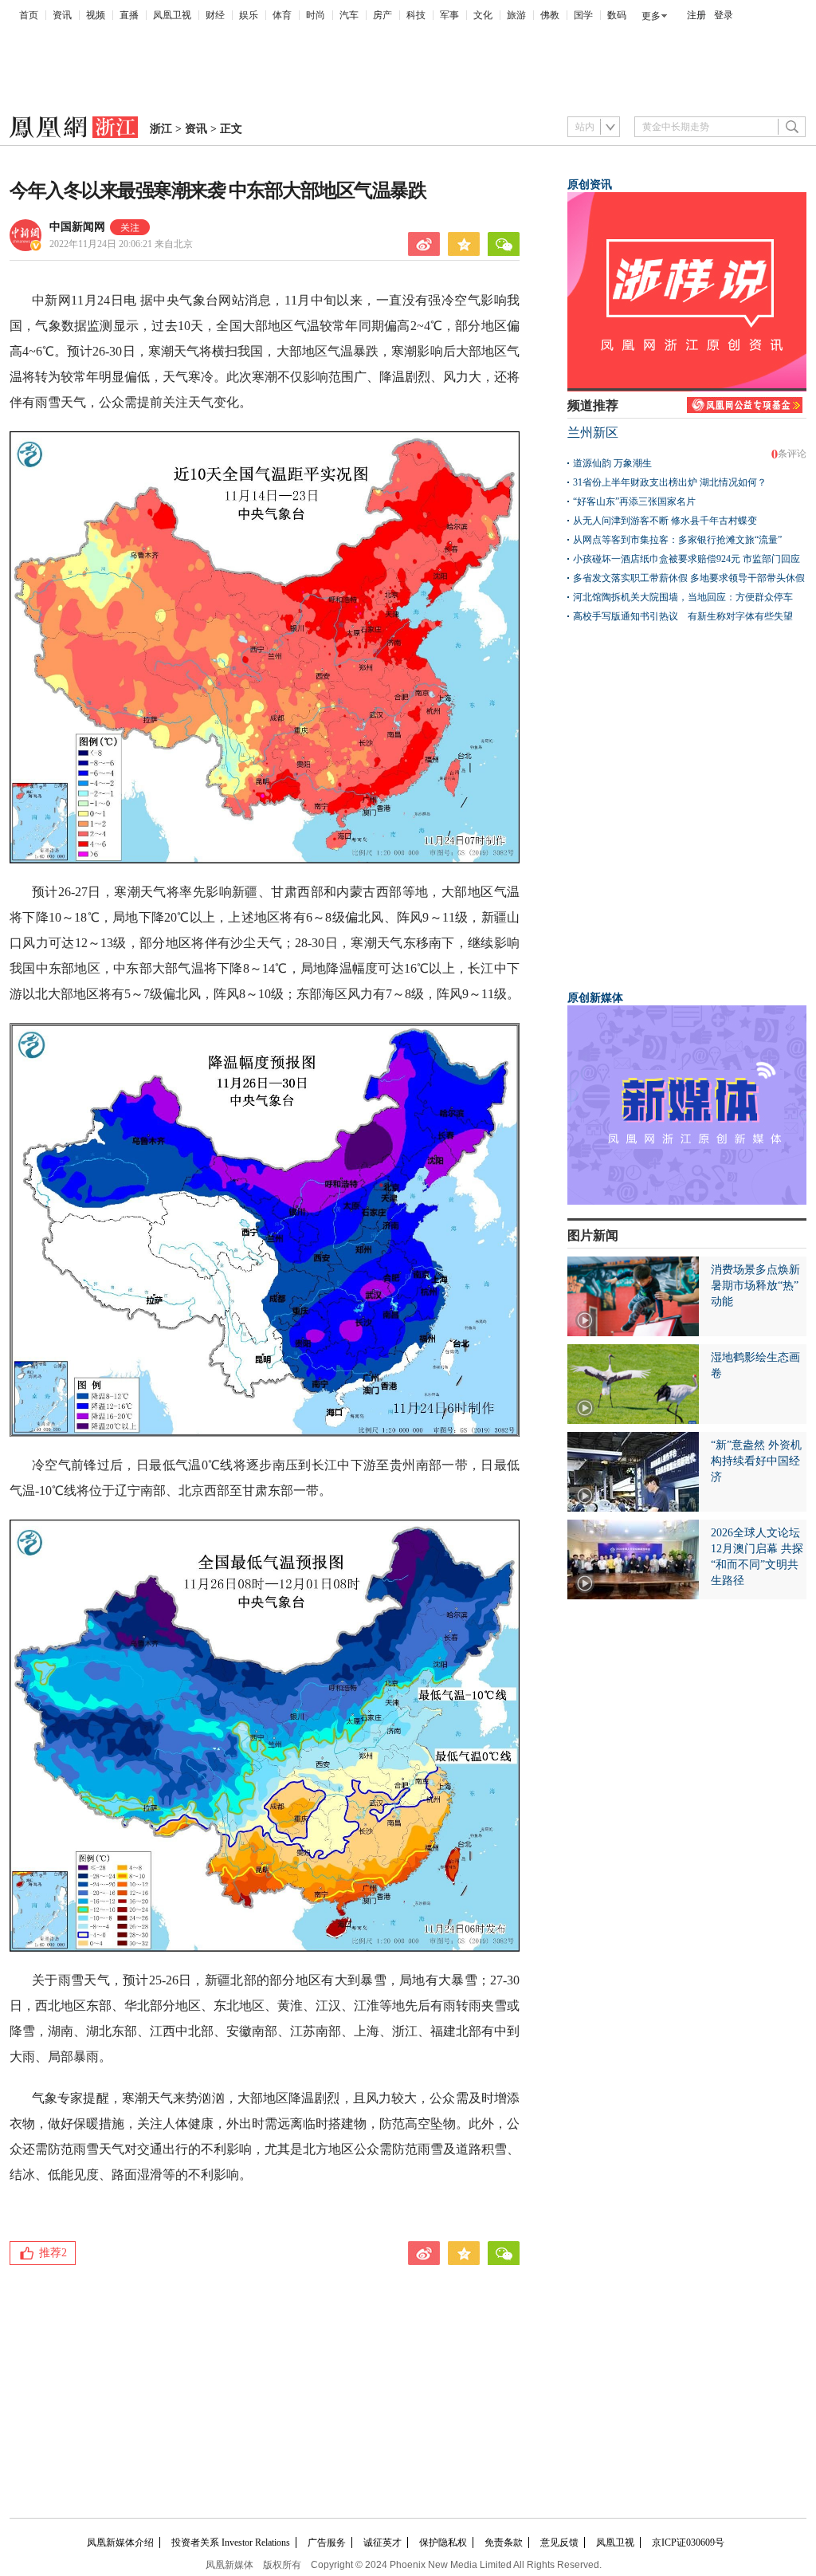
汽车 (349, 15)
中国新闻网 (77, 227)
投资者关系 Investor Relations (231, 2543)
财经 (215, 15)
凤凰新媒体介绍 (120, 2543)
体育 (282, 15)
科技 (416, 15)
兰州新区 (593, 433)
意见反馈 (559, 2543)
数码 (617, 15)
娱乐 (249, 15)
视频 (96, 15)
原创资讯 (590, 185)
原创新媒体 (595, 998)
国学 (583, 15)
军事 (449, 15)
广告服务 (327, 2543)
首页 (29, 15)
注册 (696, 15)
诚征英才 (382, 2543)
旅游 (516, 15)
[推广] (687, 1201)
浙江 (161, 129)
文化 (483, 15)
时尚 (316, 15)
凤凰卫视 (172, 15)
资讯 (62, 15)
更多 (651, 16)
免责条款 (504, 2543)
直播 (129, 15)
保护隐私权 (443, 2543)
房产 (382, 15)
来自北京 (121, 244)
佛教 (550, 15)
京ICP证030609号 (688, 2543)
